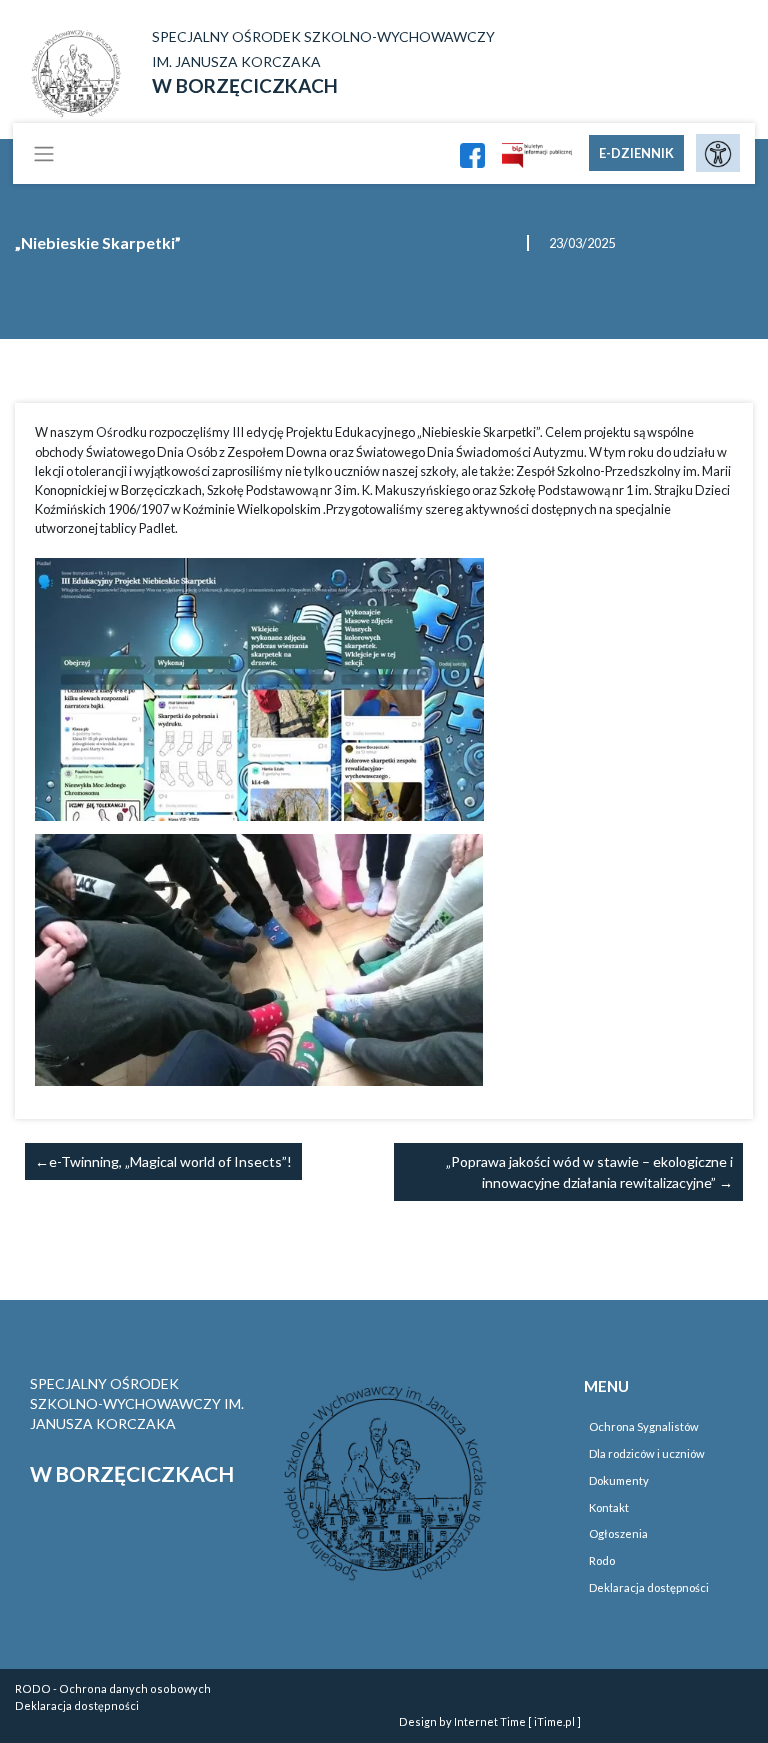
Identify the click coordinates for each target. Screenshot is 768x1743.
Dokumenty (619, 1480)
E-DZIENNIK (636, 153)
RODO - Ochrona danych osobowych (113, 1688)
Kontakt (609, 1507)
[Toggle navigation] (44, 153)
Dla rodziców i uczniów (647, 1453)
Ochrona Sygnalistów (644, 1426)
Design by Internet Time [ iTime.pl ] (490, 1721)
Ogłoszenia (618, 1533)
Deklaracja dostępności (649, 1587)
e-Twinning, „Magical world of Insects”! (170, 1161)
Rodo (602, 1560)
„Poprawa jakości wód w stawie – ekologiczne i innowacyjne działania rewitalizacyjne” (589, 1172)
